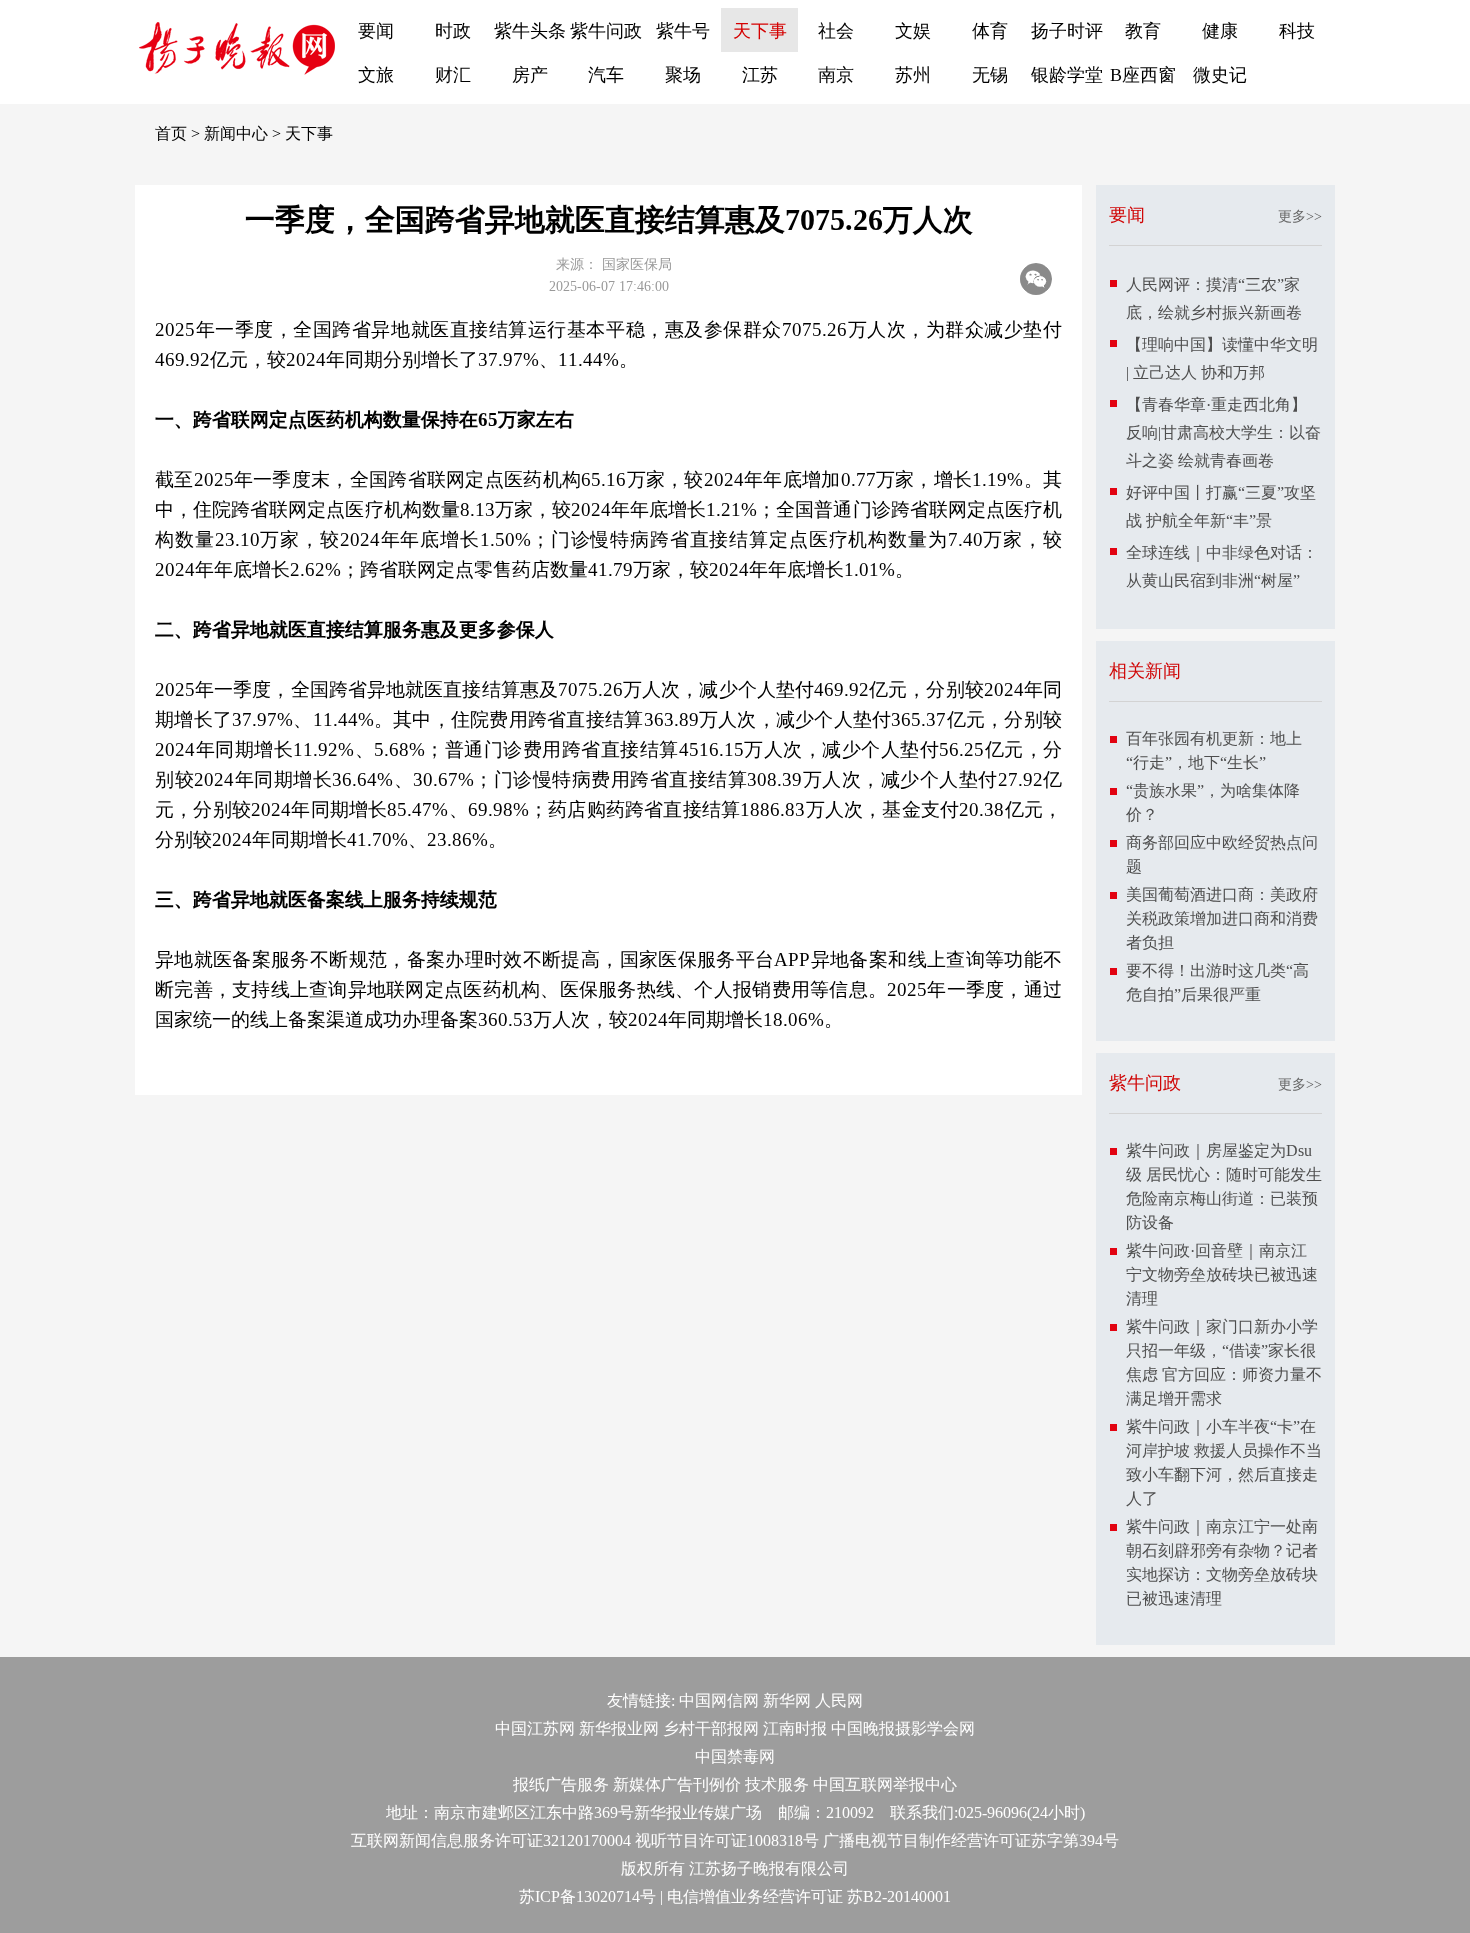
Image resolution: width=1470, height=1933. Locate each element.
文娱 (913, 31)
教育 (1143, 31)
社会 (836, 31)
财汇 (453, 75)
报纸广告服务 (561, 1784)
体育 (990, 31)
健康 (1220, 31)
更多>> (1300, 216)
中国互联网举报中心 (885, 1784)
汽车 (606, 75)
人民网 (839, 1700)
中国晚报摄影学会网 (903, 1728)
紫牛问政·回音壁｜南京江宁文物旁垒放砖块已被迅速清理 (1222, 1274)
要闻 (376, 31)
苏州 (913, 75)
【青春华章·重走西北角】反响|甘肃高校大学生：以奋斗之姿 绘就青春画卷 (1223, 432)
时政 (453, 31)
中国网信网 (719, 1700)
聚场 (683, 75)
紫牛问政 (606, 31)
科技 (1297, 31)
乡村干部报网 (711, 1728)
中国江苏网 (535, 1728)
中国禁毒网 (735, 1756)
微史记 (1220, 75)
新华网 (787, 1700)
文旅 (376, 75)
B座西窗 (1143, 75)
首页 (171, 133)
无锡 (990, 75)
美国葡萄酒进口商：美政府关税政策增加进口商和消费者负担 (1222, 918)
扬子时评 (1067, 31)
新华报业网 (619, 1728)
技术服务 (777, 1784)
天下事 (760, 31)
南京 (836, 75)
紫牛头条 (530, 31)
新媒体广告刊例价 (677, 1784)
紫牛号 (683, 31)
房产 (530, 75)
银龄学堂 (1067, 75)
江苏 (760, 75)
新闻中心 (236, 133)
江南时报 (795, 1728)
